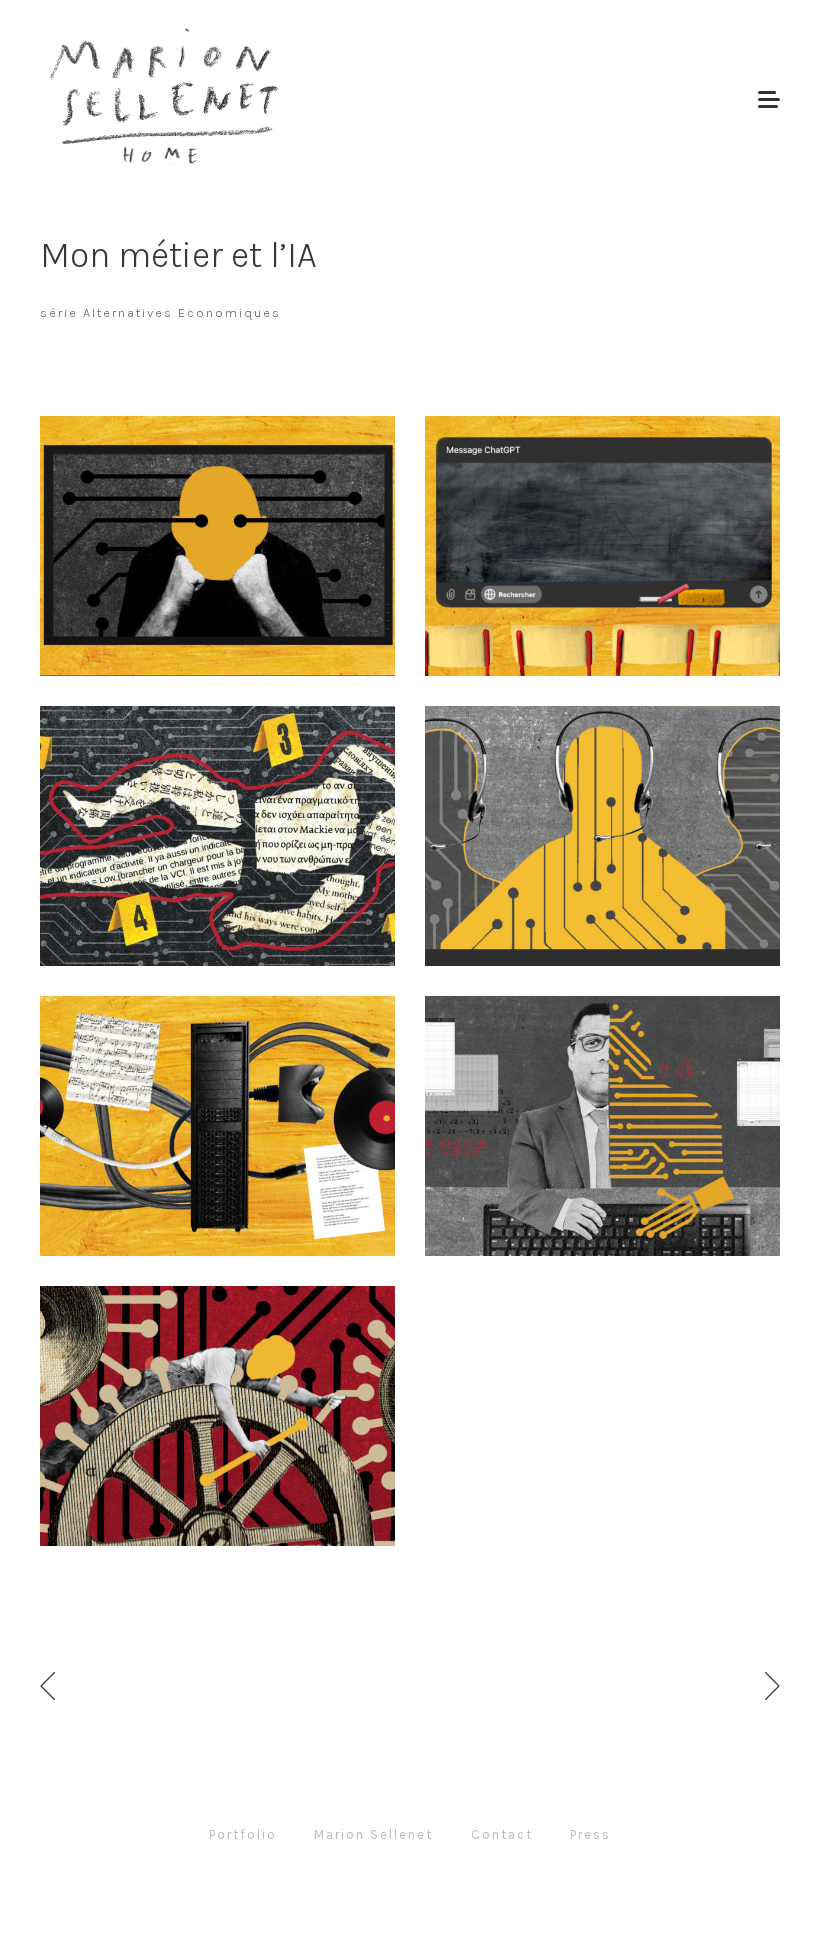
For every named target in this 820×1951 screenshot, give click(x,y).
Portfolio (243, 1834)
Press (590, 1834)
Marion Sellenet (373, 1834)
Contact (502, 1834)
